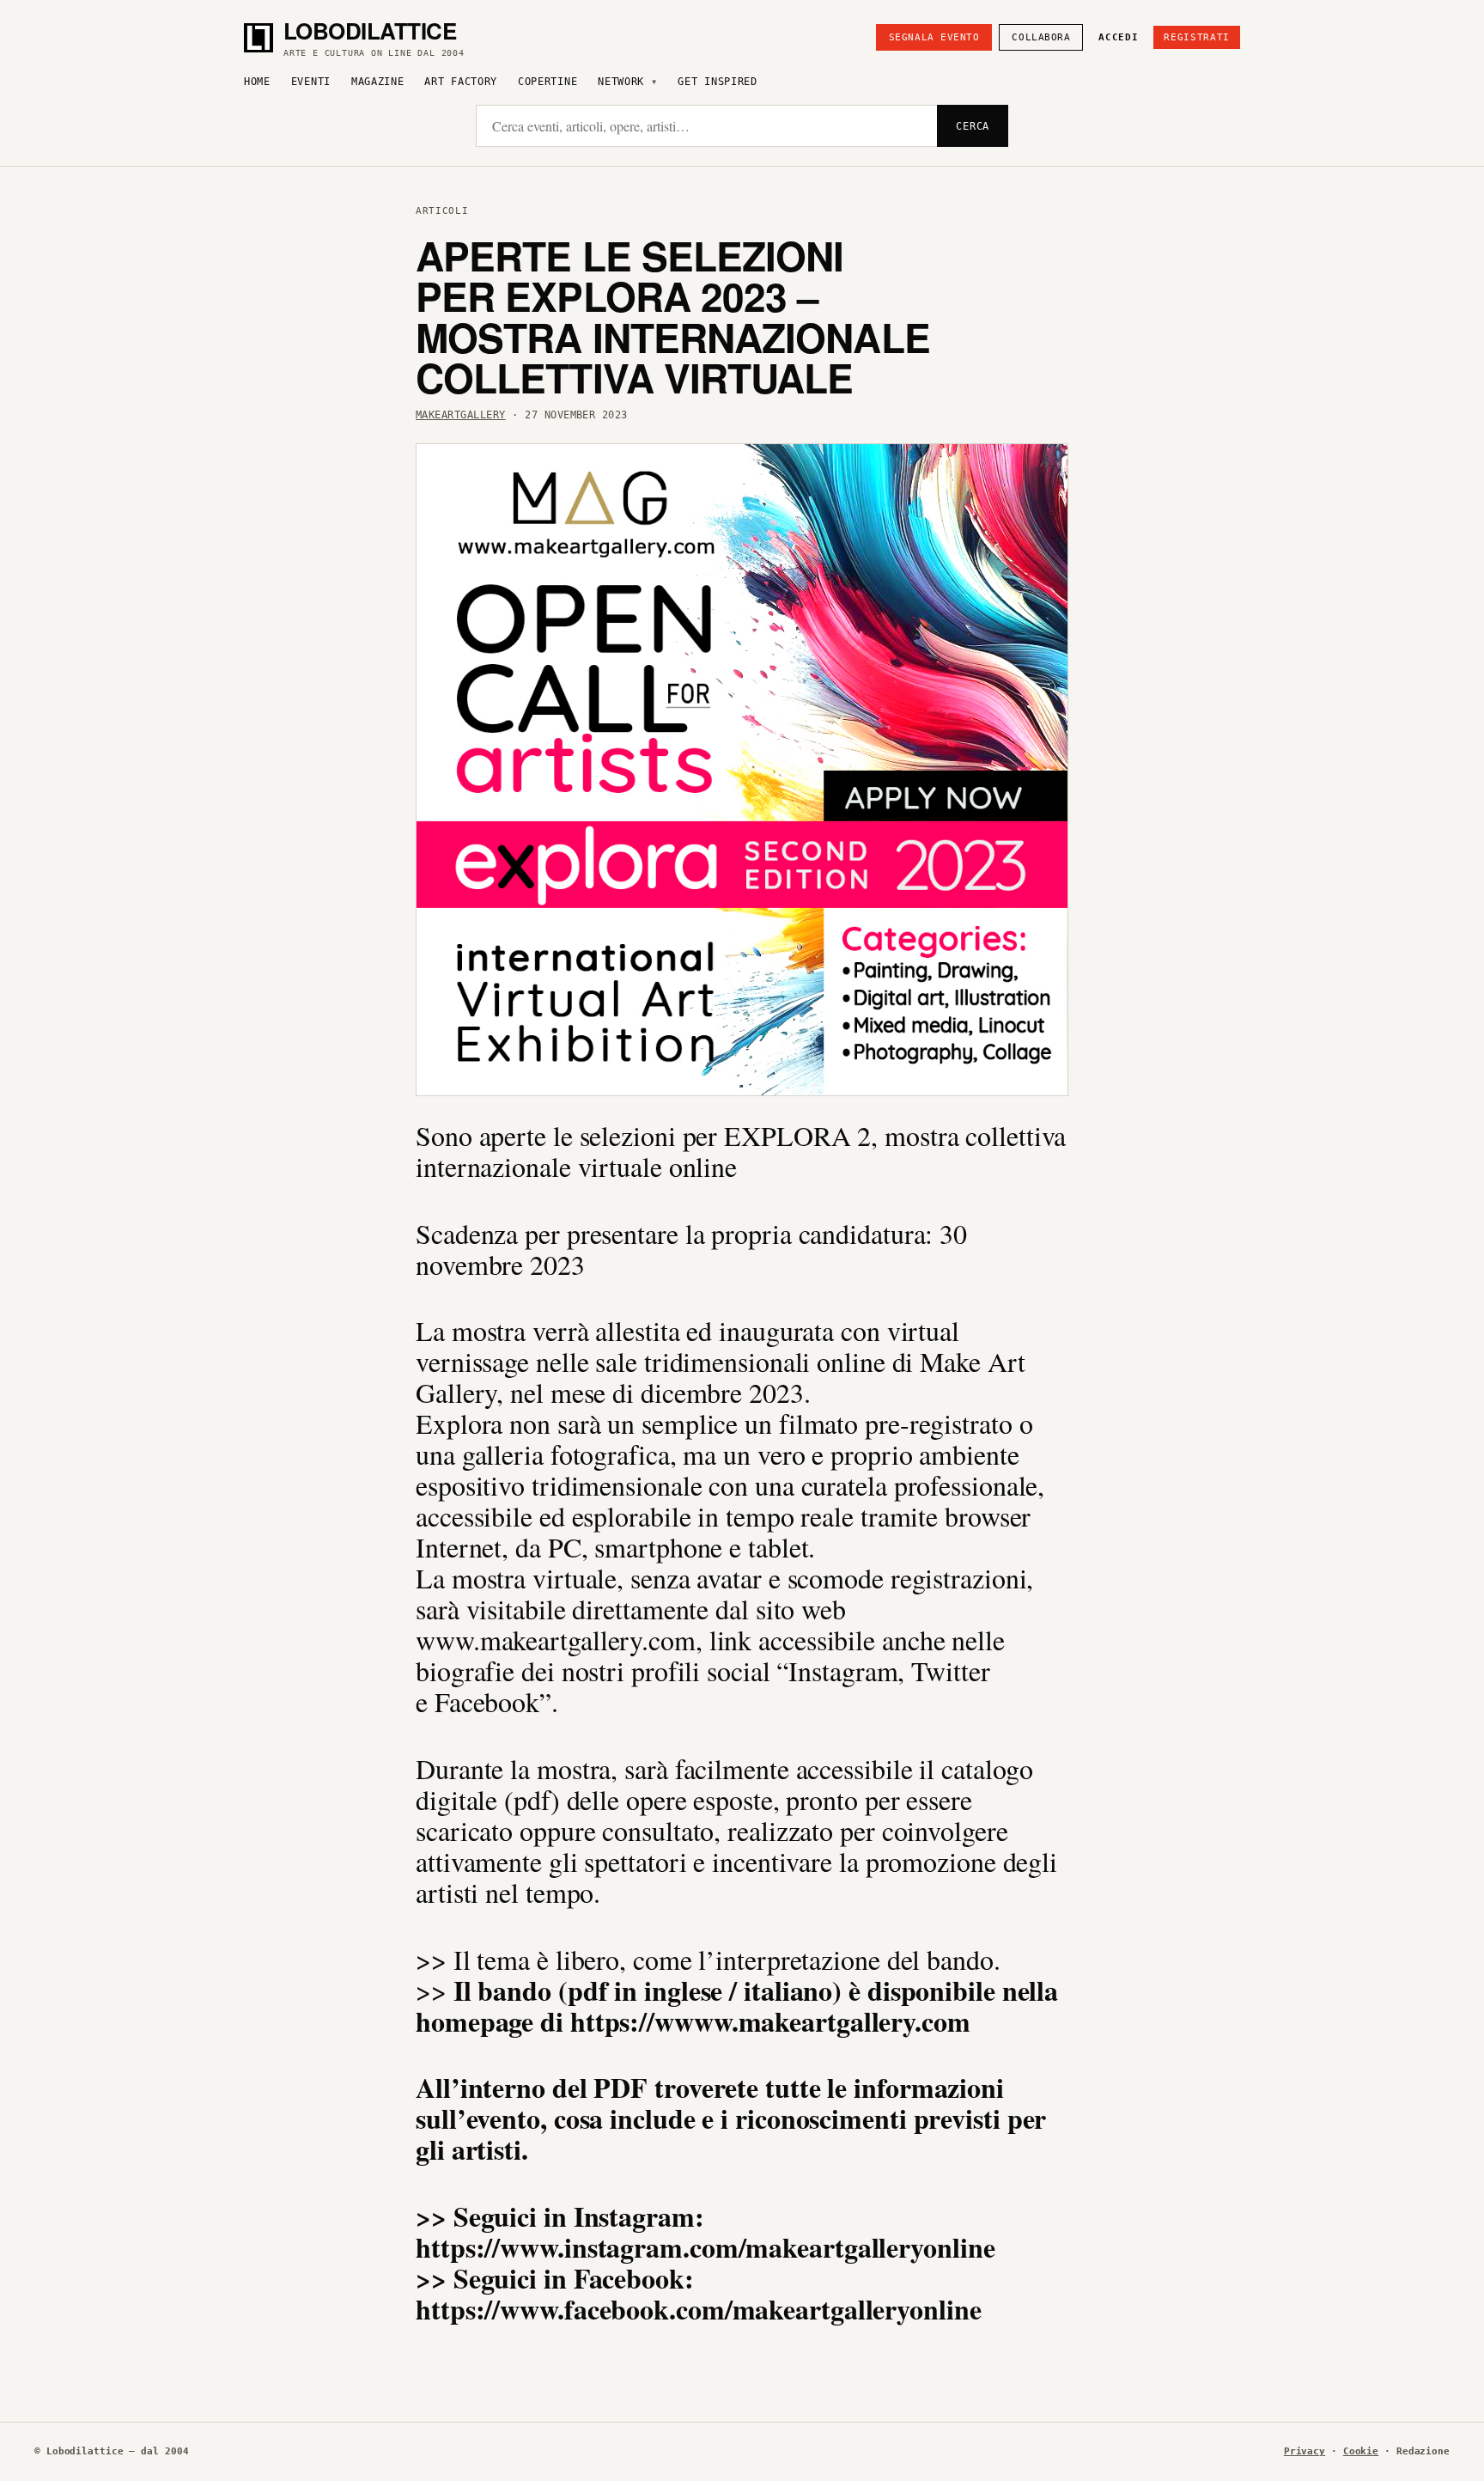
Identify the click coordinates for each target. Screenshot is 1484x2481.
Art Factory (461, 82)
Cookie (1361, 2451)
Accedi (1118, 37)
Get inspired (717, 82)
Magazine (378, 82)
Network (621, 82)
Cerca (973, 126)
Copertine (547, 82)
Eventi (311, 82)
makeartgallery (461, 415)
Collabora (1041, 37)
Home (257, 82)
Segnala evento (934, 37)
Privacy (1305, 2451)
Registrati (1197, 37)
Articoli (442, 211)
